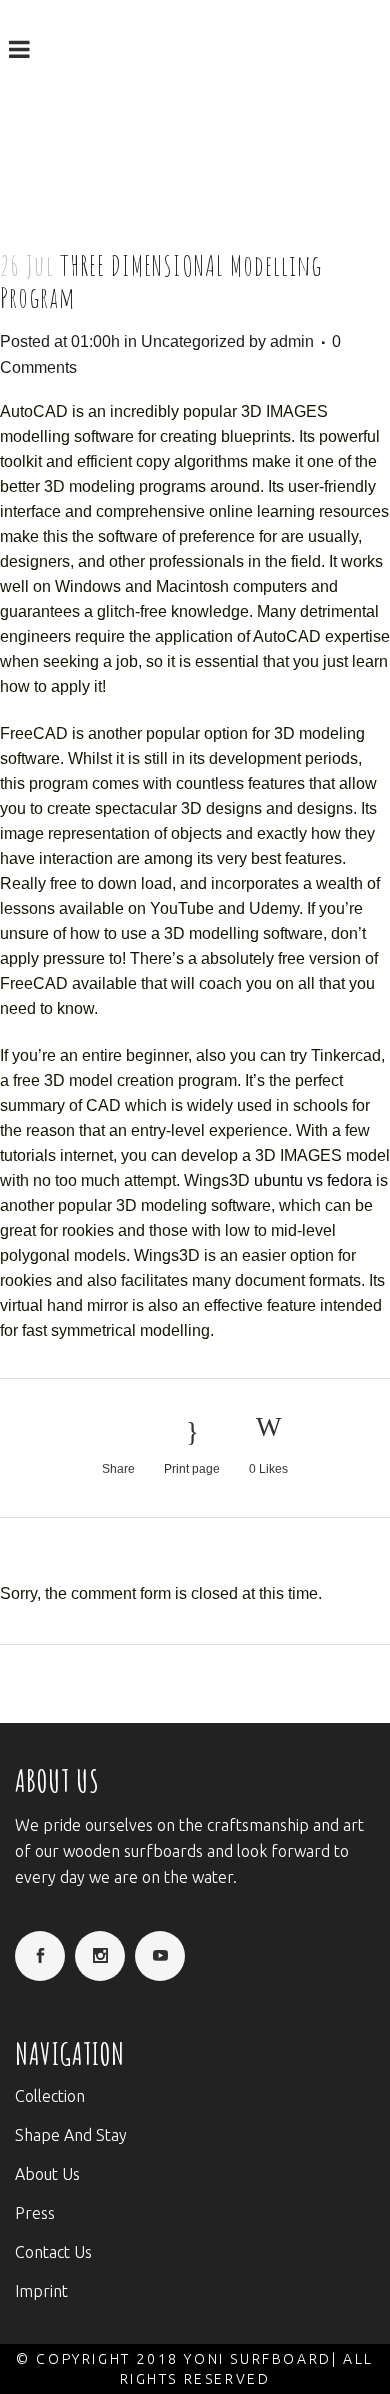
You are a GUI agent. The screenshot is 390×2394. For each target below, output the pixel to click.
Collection (50, 2096)
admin (292, 341)
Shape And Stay (71, 2135)
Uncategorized (193, 341)
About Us (47, 2174)
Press (35, 2213)
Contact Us (53, 2252)
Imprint (41, 2291)
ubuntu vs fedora (313, 1180)
